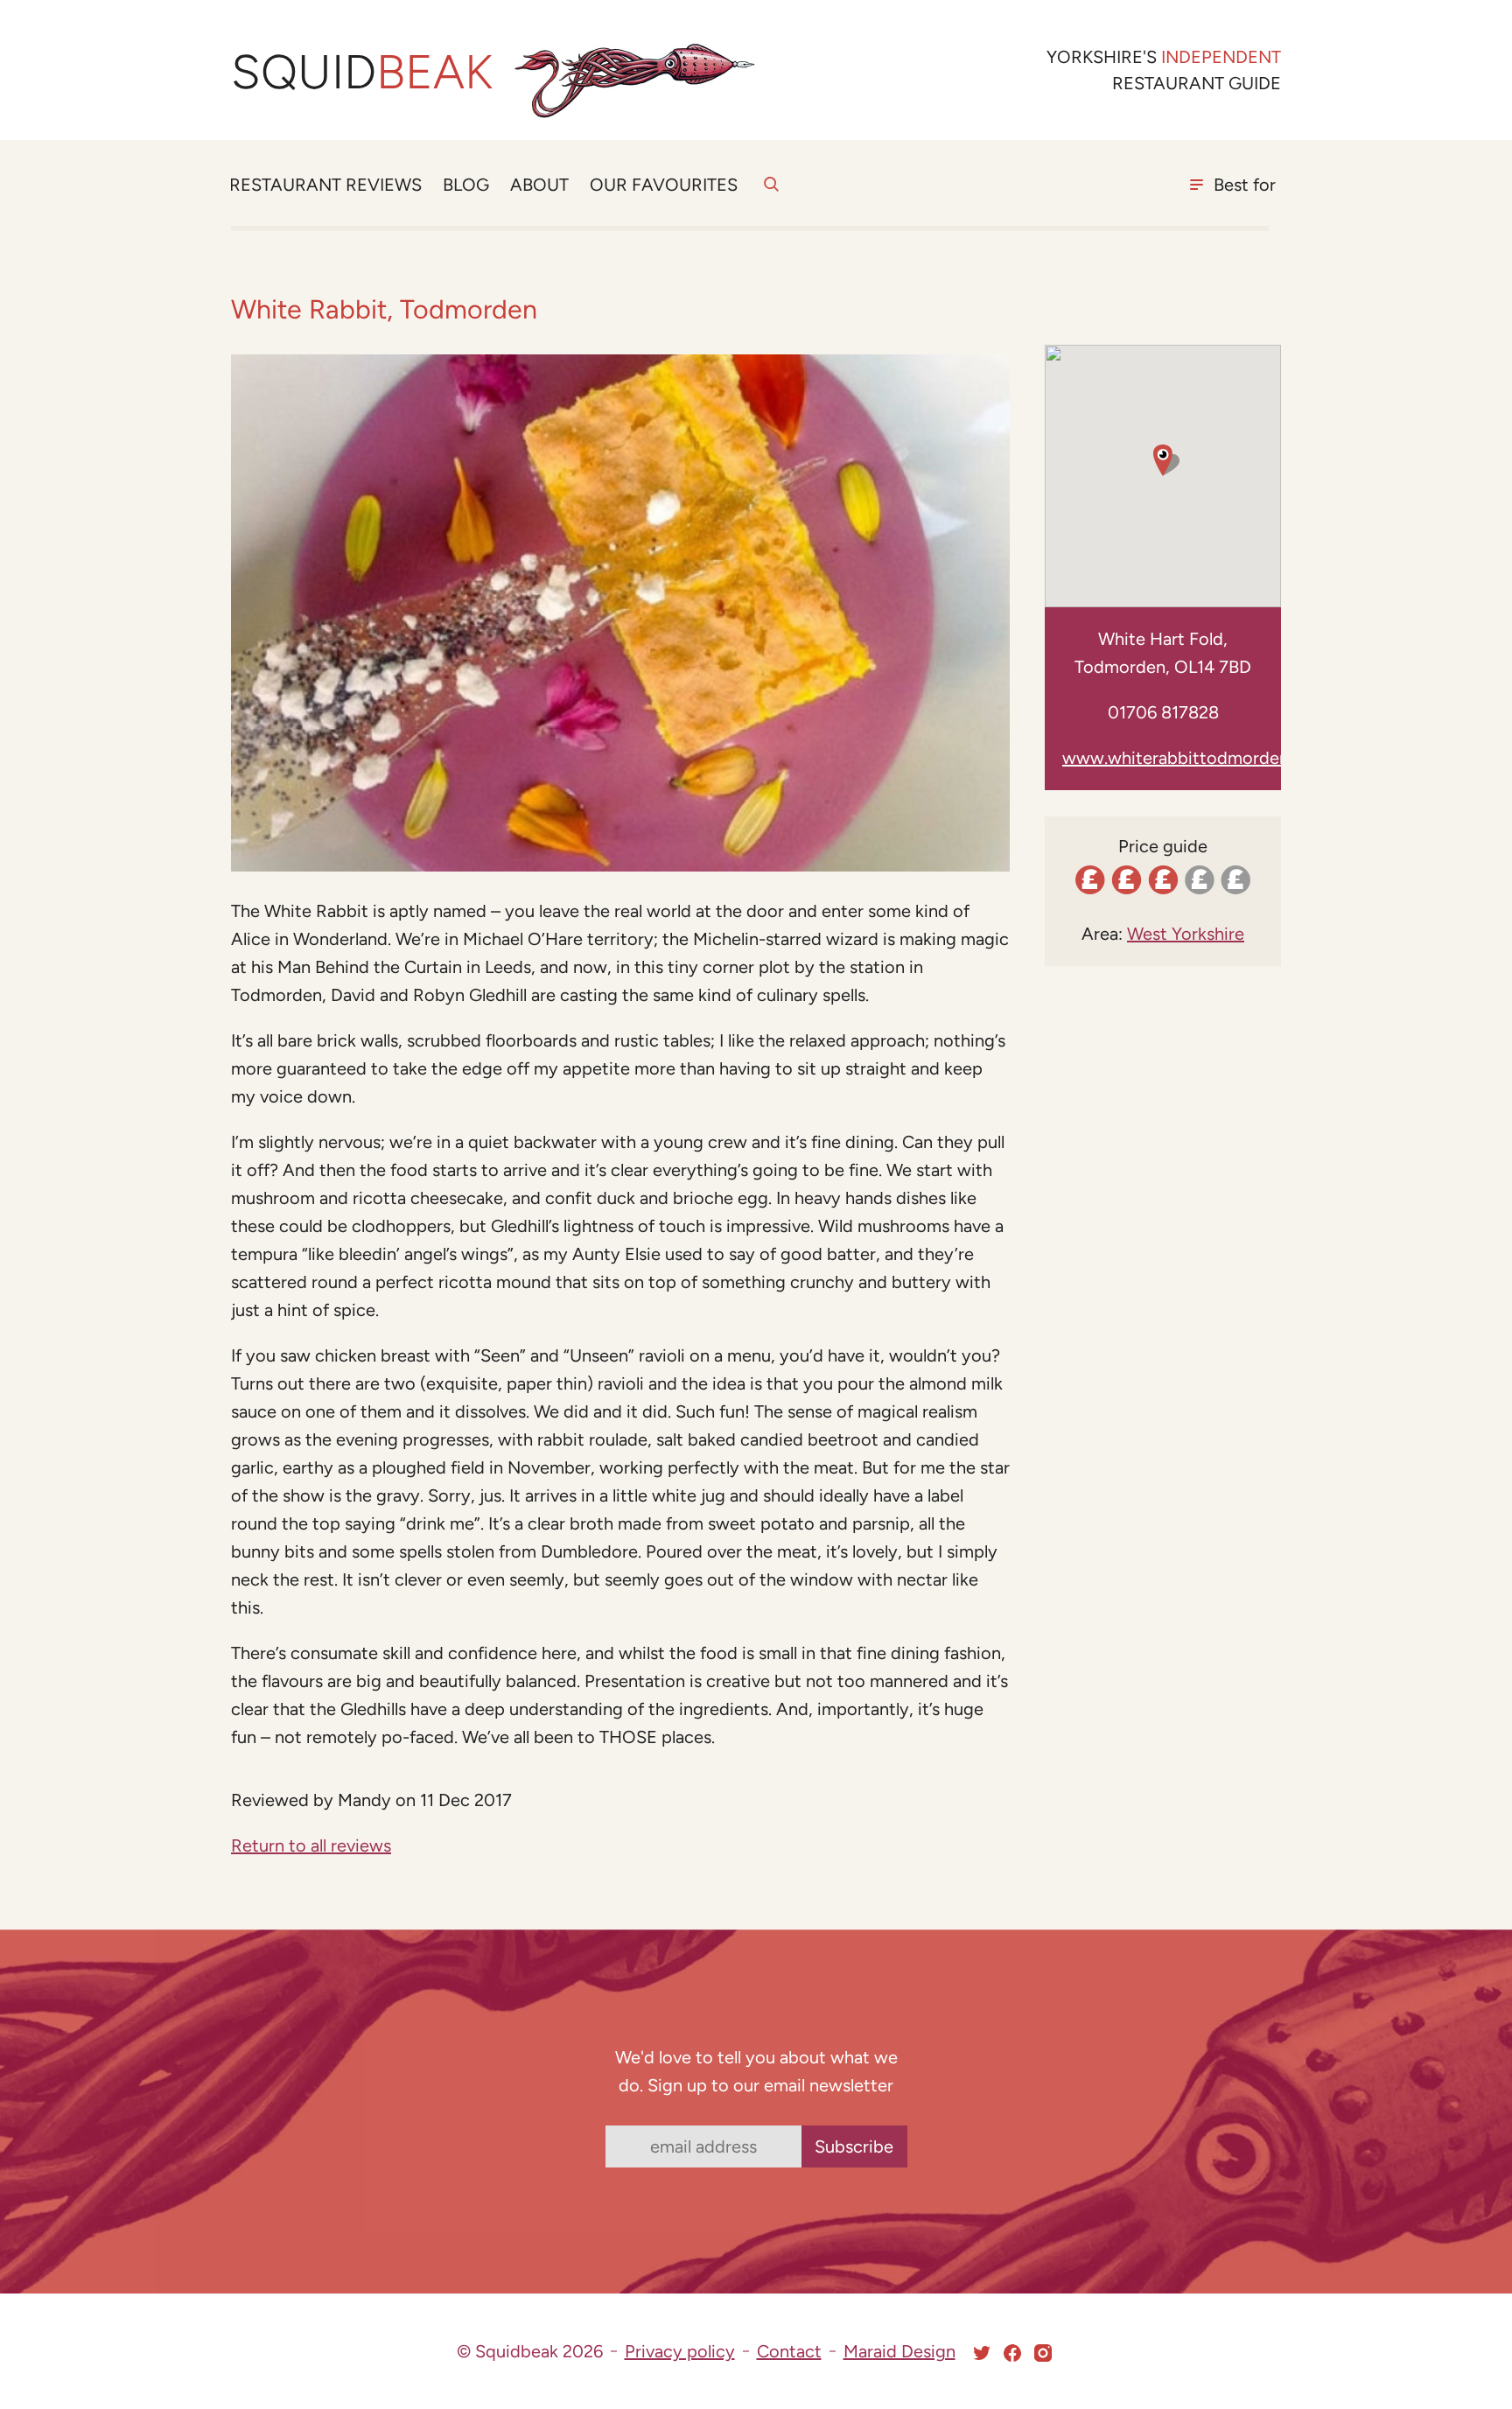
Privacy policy (680, 2351)
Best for (1245, 185)
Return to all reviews (311, 1845)
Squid (362, 72)
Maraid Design (899, 2351)
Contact (789, 2351)
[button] (1163, 460)
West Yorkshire (1186, 934)
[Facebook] (1012, 2353)
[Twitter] (982, 2353)
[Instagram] (1043, 2353)
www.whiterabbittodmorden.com (1195, 758)
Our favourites (664, 185)
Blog (466, 185)
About (539, 185)
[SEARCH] (771, 194)
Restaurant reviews (325, 185)
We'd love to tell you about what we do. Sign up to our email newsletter (756, 2071)
